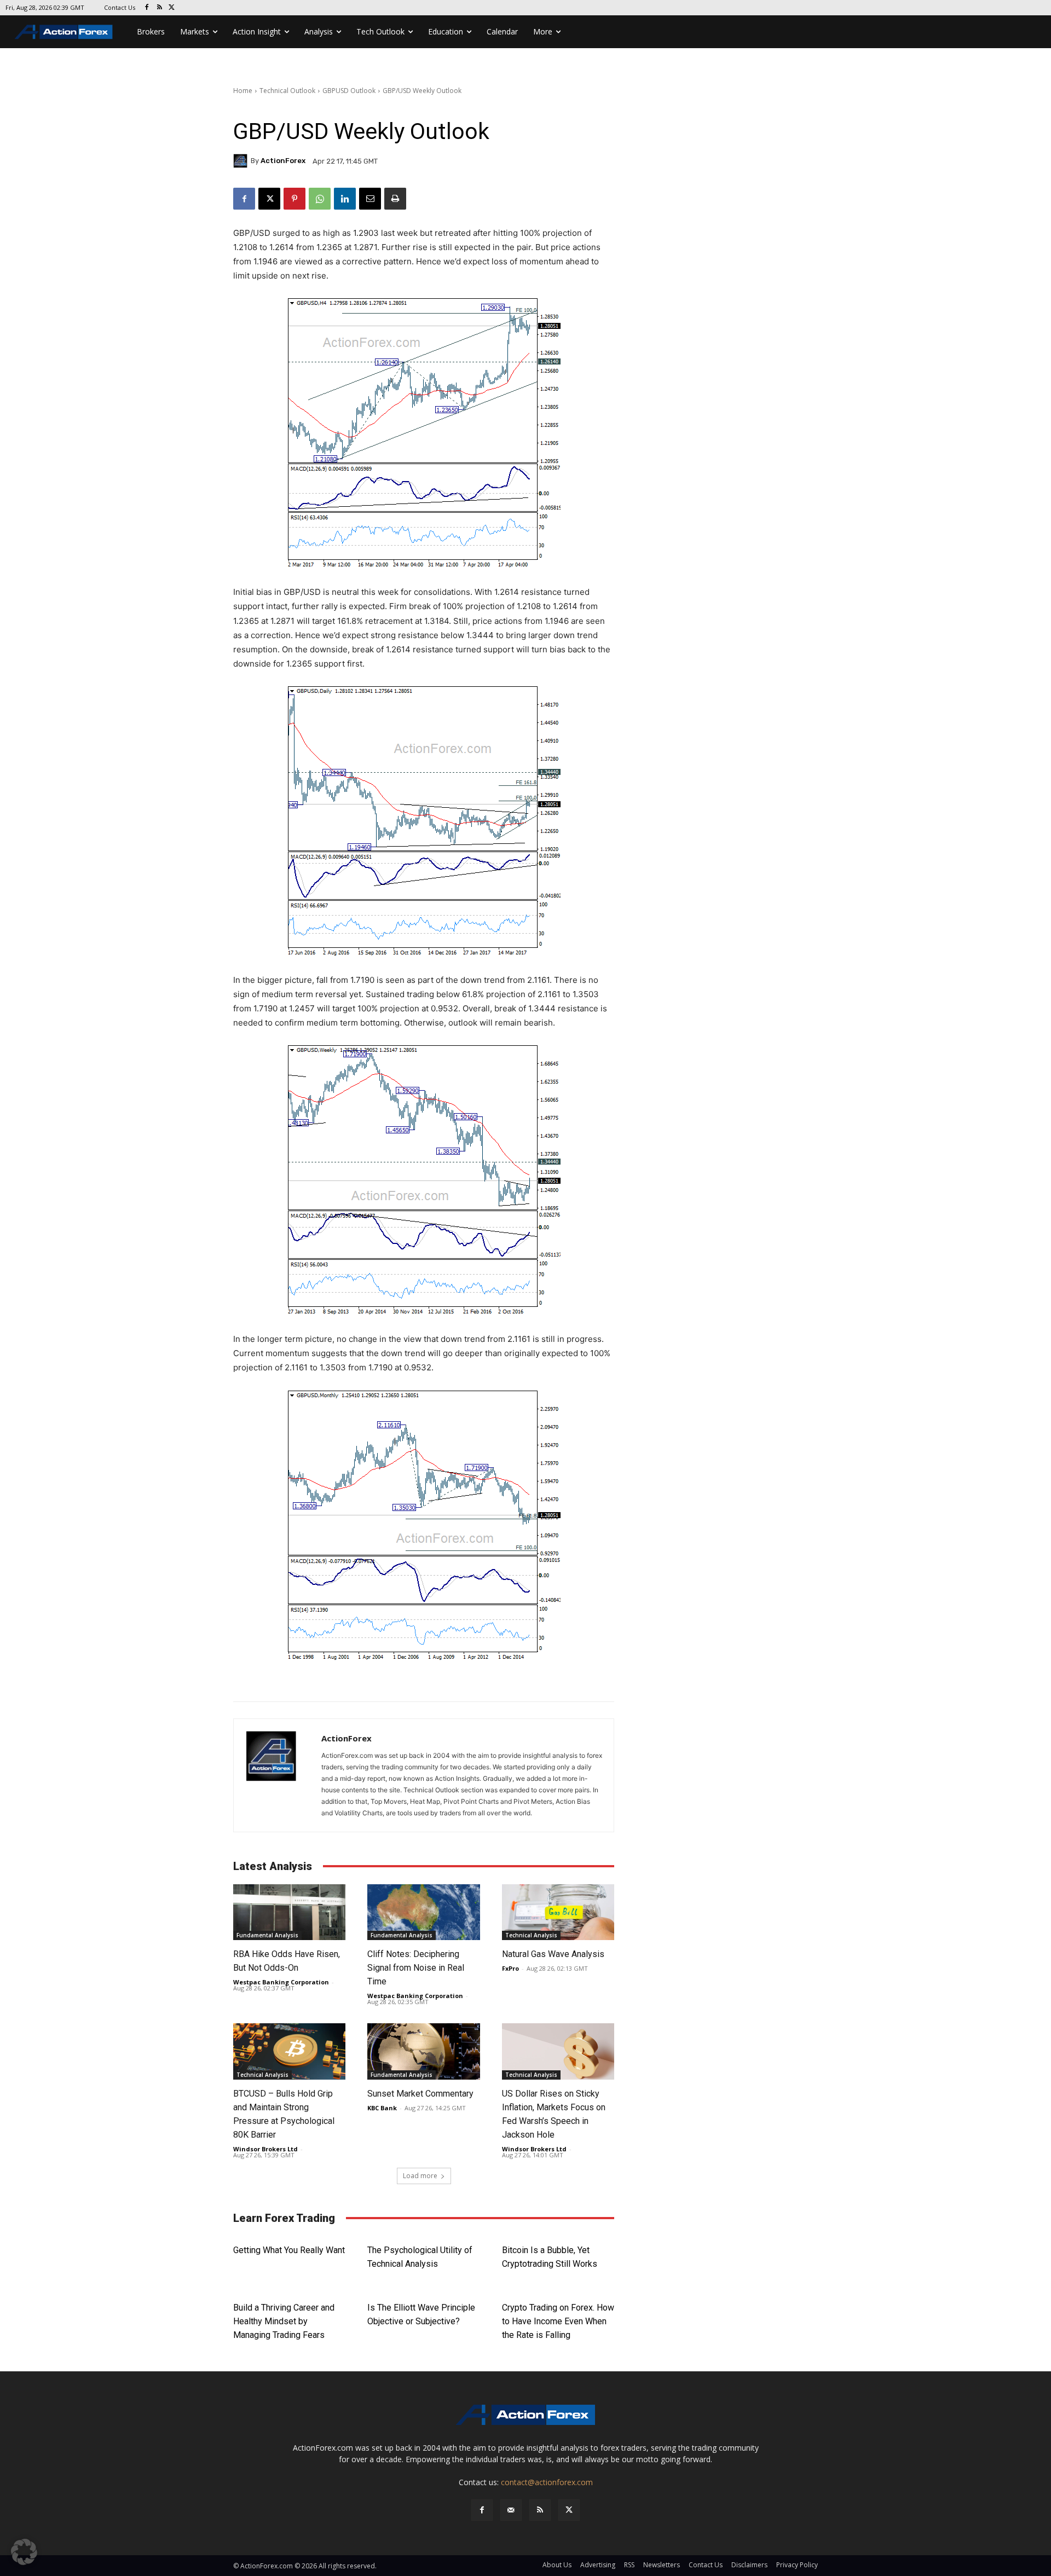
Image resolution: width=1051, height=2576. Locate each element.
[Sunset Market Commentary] (423, 2051)
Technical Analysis (531, 1935)
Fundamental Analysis (267, 1935)
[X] (172, 8)
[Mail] (511, 2510)
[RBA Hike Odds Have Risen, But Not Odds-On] (289, 1912)
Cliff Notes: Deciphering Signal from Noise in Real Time (416, 1968)
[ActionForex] (242, 161)
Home (243, 91)
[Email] (370, 199)
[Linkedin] (345, 199)
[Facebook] (147, 8)
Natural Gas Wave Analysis (553, 1954)
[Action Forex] (63, 32)
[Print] (395, 199)
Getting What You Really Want (289, 2250)
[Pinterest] (294, 199)
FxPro (510, 1968)
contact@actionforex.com (547, 2482)
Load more (420, 2176)
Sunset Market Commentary (420, 2094)
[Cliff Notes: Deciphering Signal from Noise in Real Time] (423, 1912)
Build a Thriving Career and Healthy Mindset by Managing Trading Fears (284, 2321)
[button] (24, 2552)
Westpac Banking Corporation (281, 1982)
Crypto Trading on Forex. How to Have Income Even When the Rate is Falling (558, 2321)
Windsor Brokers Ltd (265, 2149)
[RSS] (160, 8)
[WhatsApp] (320, 199)
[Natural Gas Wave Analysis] (558, 1912)
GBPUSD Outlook (349, 91)
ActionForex (283, 161)
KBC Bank (382, 2108)
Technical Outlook (287, 91)
